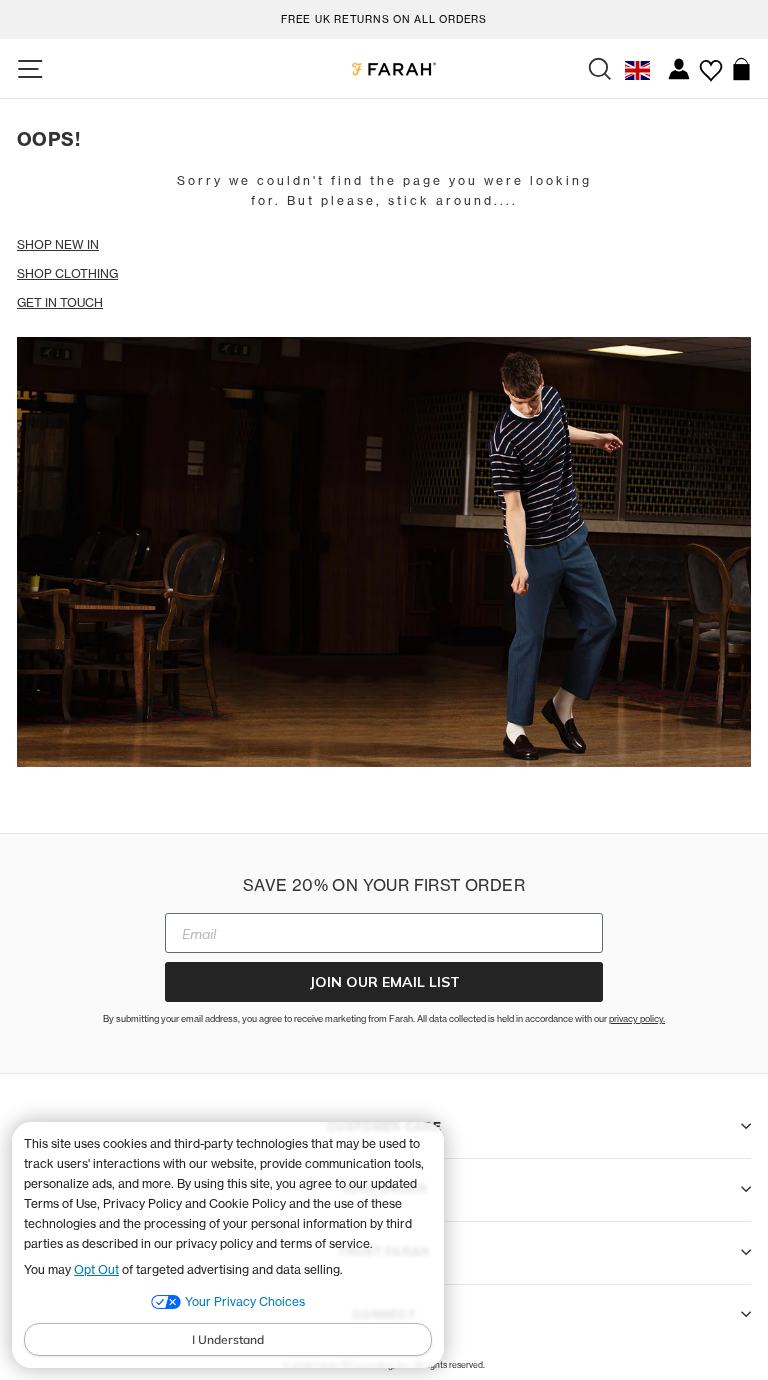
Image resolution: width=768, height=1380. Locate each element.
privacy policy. (637, 1018)
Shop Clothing (67, 273)
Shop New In (58, 244)
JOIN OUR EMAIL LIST (384, 982)
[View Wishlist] (710, 63)
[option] (384, 16)
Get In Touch (60, 302)
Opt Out (96, 1269)
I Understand (228, 1339)
